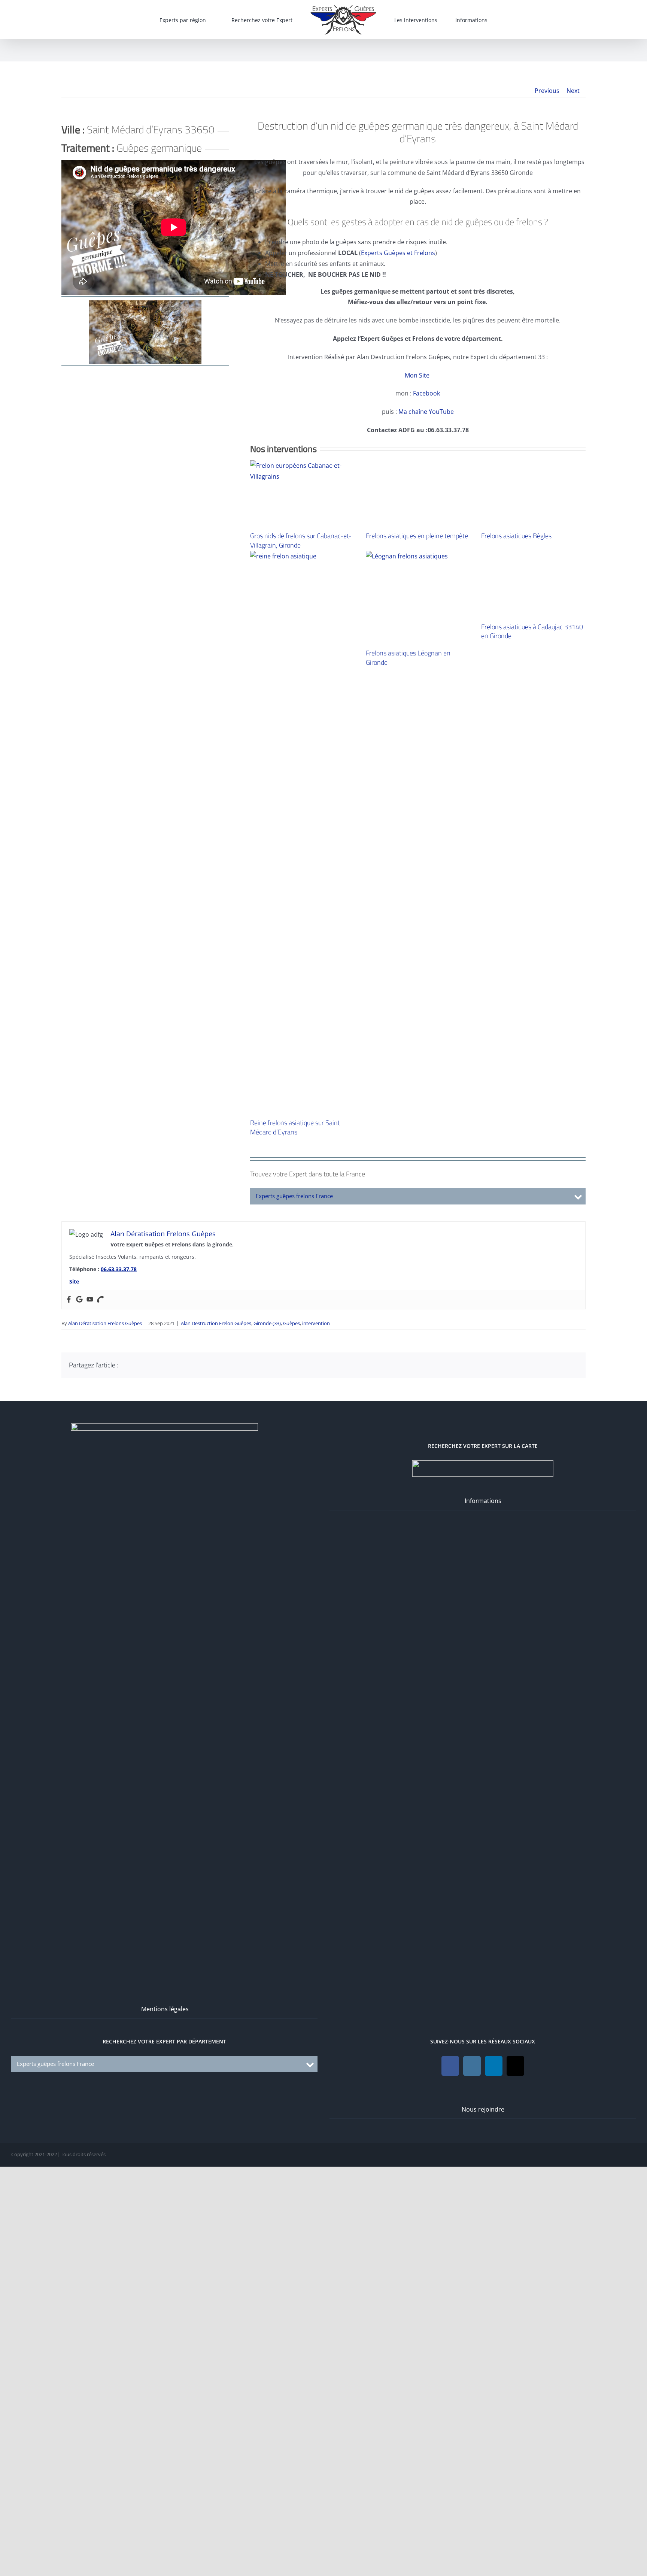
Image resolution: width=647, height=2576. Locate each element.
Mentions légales (165, 2496)
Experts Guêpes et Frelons (398, 253)
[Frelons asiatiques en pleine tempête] (418, 741)
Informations (483, 1988)
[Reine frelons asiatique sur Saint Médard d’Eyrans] (302, 1319)
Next (573, 91)
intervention (316, 1810)
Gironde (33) (267, 1810)
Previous (547, 91)
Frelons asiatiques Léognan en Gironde (408, 1144)
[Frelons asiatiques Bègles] (533, 741)
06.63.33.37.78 (119, 1756)
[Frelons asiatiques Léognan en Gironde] (418, 1084)
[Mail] (515, 2553)
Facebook (426, 393)
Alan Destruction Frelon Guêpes (216, 1810)
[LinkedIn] (494, 2553)
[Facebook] (69, 1786)
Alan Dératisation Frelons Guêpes (105, 1810)
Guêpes (291, 1810)
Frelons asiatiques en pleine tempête (417, 1032)
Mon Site (418, 375)
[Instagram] (472, 2553)
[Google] (79, 1786)
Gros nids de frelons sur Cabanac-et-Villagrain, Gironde (301, 540)
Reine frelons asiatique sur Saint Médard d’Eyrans (295, 1614)
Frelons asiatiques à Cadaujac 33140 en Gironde (532, 1614)
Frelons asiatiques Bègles (516, 1032)
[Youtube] (90, 1786)
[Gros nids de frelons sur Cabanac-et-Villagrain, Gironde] (302, 493)
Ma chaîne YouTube (426, 412)
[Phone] (100, 1786)
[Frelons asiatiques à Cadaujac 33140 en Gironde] (533, 1319)
